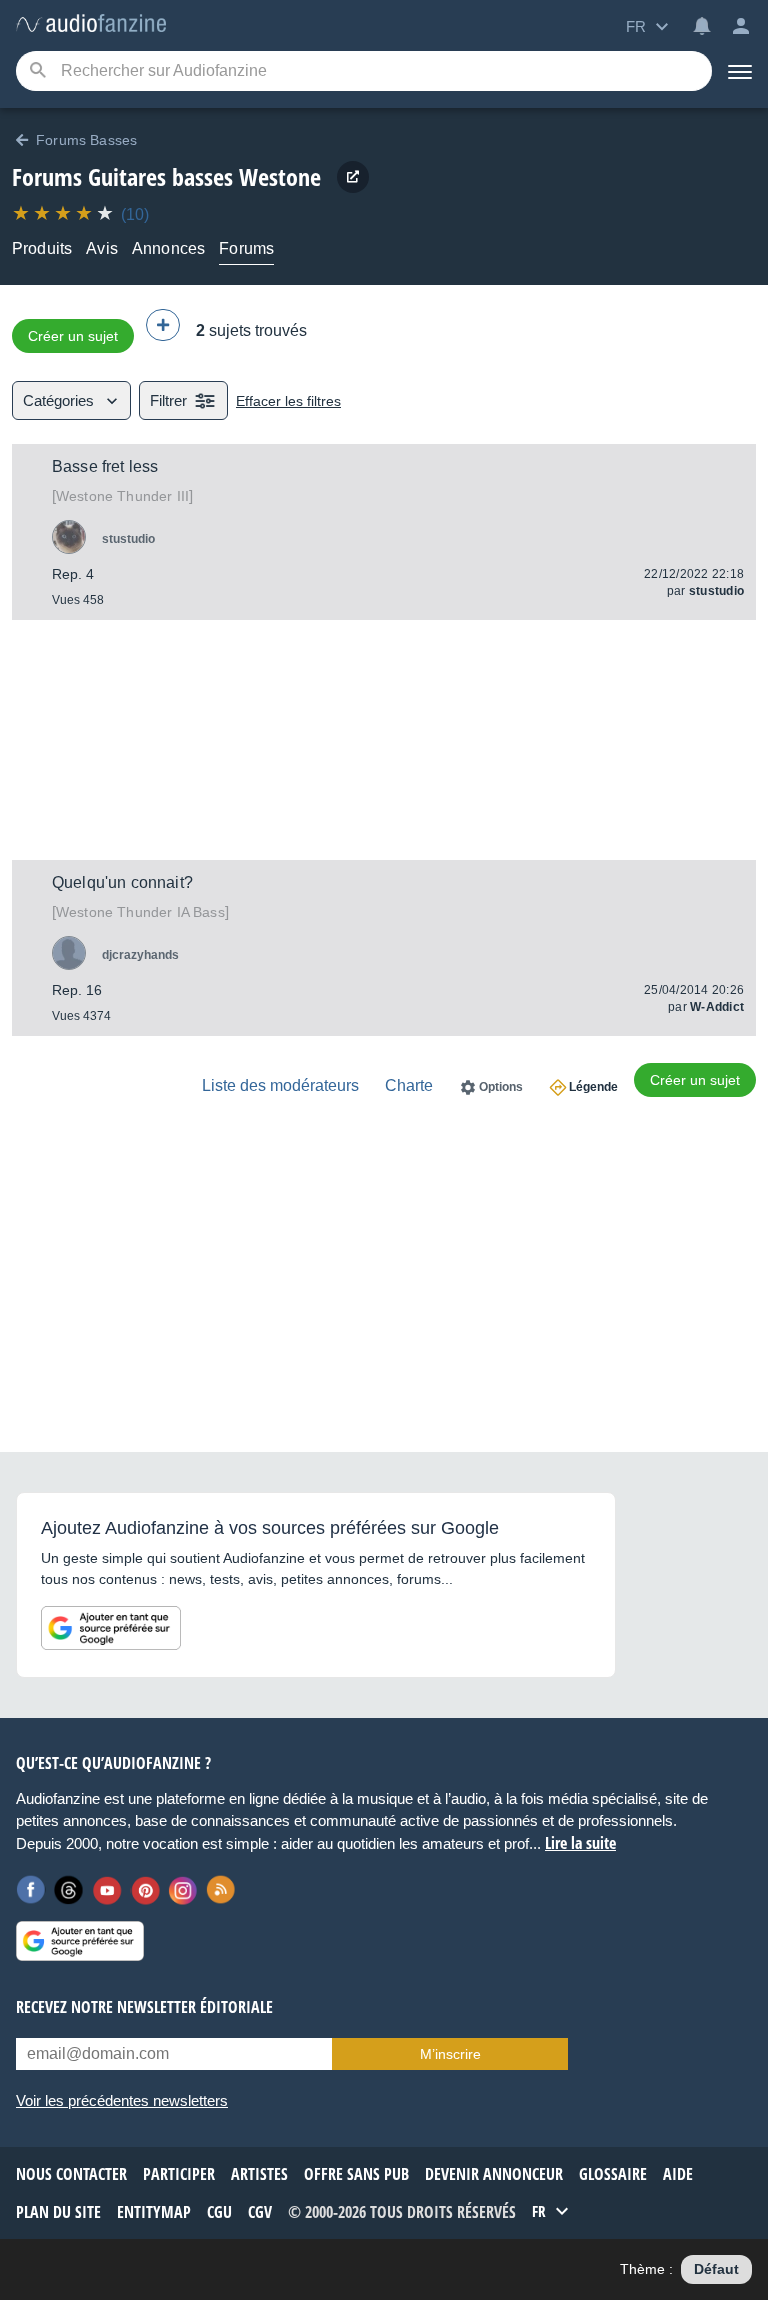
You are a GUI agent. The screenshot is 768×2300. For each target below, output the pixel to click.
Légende (593, 1087)
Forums (246, 248)
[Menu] (740, 71)
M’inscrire (450, 2054)
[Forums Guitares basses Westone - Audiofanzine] (91, 24)
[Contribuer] (163, 325)
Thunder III (122, 496)
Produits (42, 248)
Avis (102, 248)
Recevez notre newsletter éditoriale (144, 2007)
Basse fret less (105, 466)
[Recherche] (37, 71)
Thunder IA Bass (140, 912)
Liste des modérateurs (280, 1085)
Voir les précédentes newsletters (122, 2100)
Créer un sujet (73, 336)
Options (501, 1087)
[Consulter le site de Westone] (353, 177)
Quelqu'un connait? (122, 882)
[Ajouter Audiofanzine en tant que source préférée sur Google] (111, 1628)
